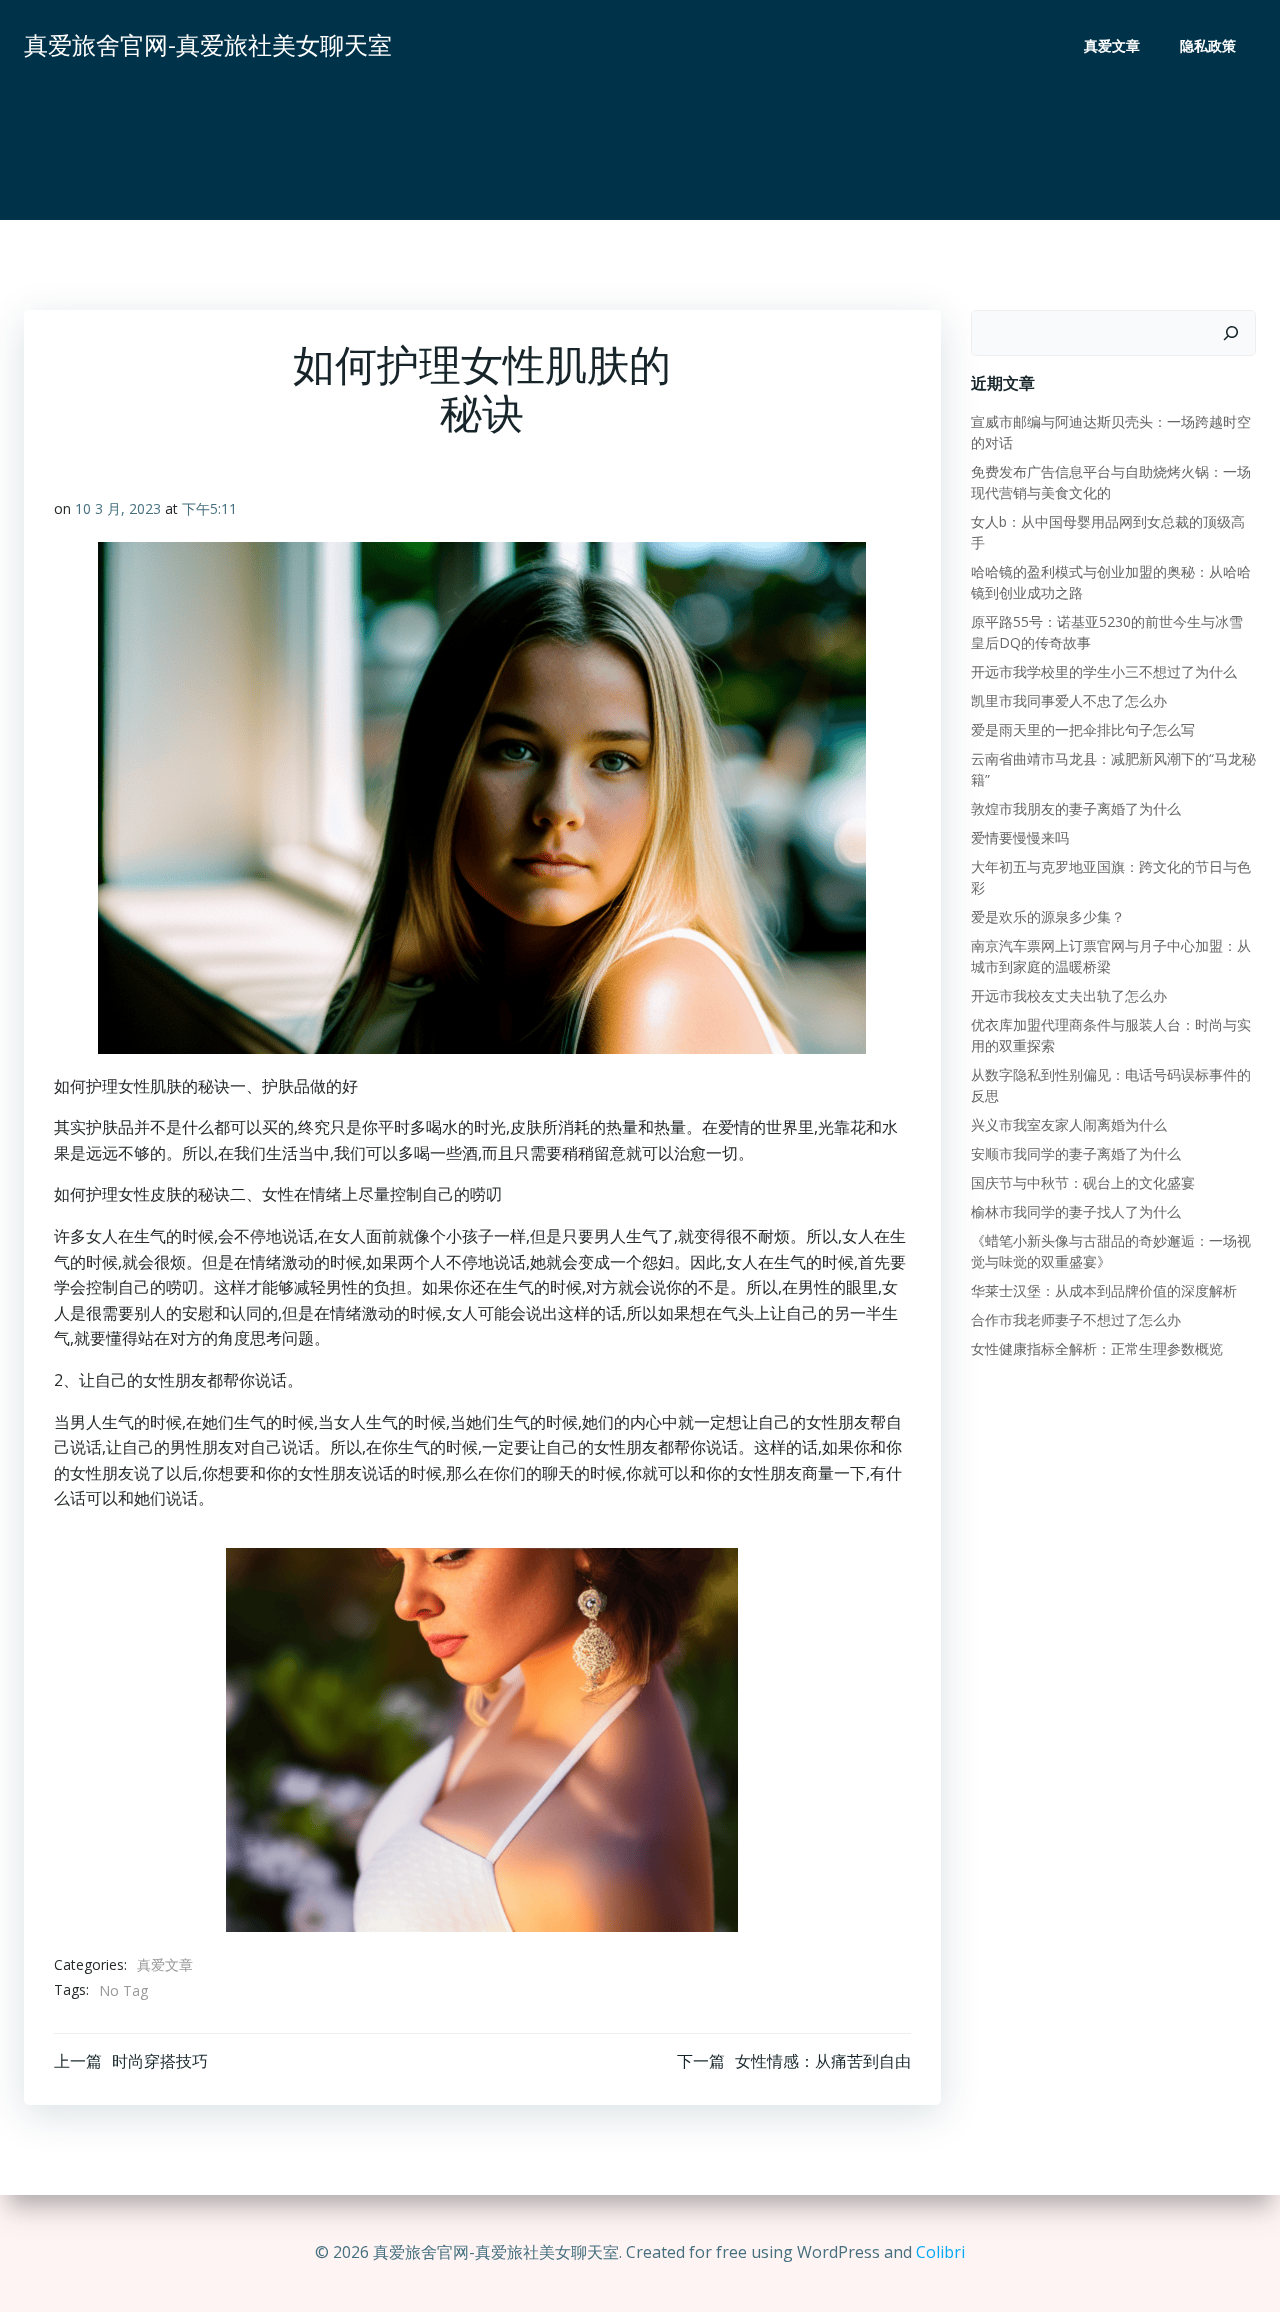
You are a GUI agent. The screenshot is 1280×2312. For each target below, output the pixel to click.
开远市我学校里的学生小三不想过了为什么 (1104, 671)
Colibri (940, 2252)
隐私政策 (1208, 45)
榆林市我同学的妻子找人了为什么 (1076, 1211)
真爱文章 (1112, 45)
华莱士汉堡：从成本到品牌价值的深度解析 (1104, 1290)
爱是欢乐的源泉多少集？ (1048, 916)
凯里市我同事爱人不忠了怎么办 (1069, 700)
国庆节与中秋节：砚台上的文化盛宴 (1083, 1182)
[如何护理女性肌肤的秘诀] (482, 1738)
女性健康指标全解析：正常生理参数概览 (1097, 1348)
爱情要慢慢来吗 (1020, 837)
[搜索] (1231, 333)
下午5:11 (209, 508)
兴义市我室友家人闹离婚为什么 (1069, 1124)
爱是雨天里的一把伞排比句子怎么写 (1083, 729)
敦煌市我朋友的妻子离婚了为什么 (1076, 808)
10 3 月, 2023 (118, 508)
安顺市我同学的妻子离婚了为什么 (1076, 1153)
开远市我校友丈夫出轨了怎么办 (1069, 995)
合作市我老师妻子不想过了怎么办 (1076, 1319)
